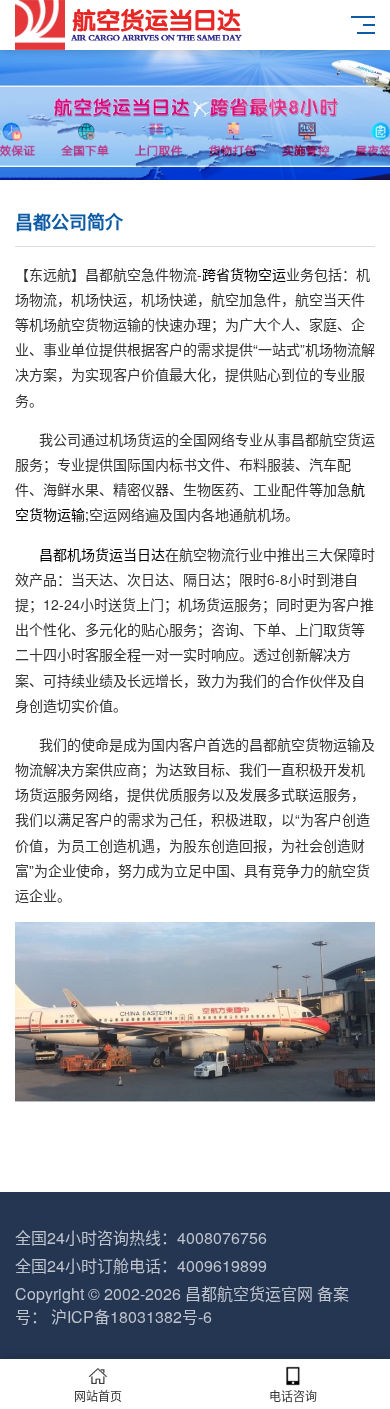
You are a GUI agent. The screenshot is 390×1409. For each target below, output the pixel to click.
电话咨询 (293, 1395)
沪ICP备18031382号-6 (131, 1316)
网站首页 (98, 1395)
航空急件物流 (155, 274)
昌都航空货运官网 (249, 1293)
